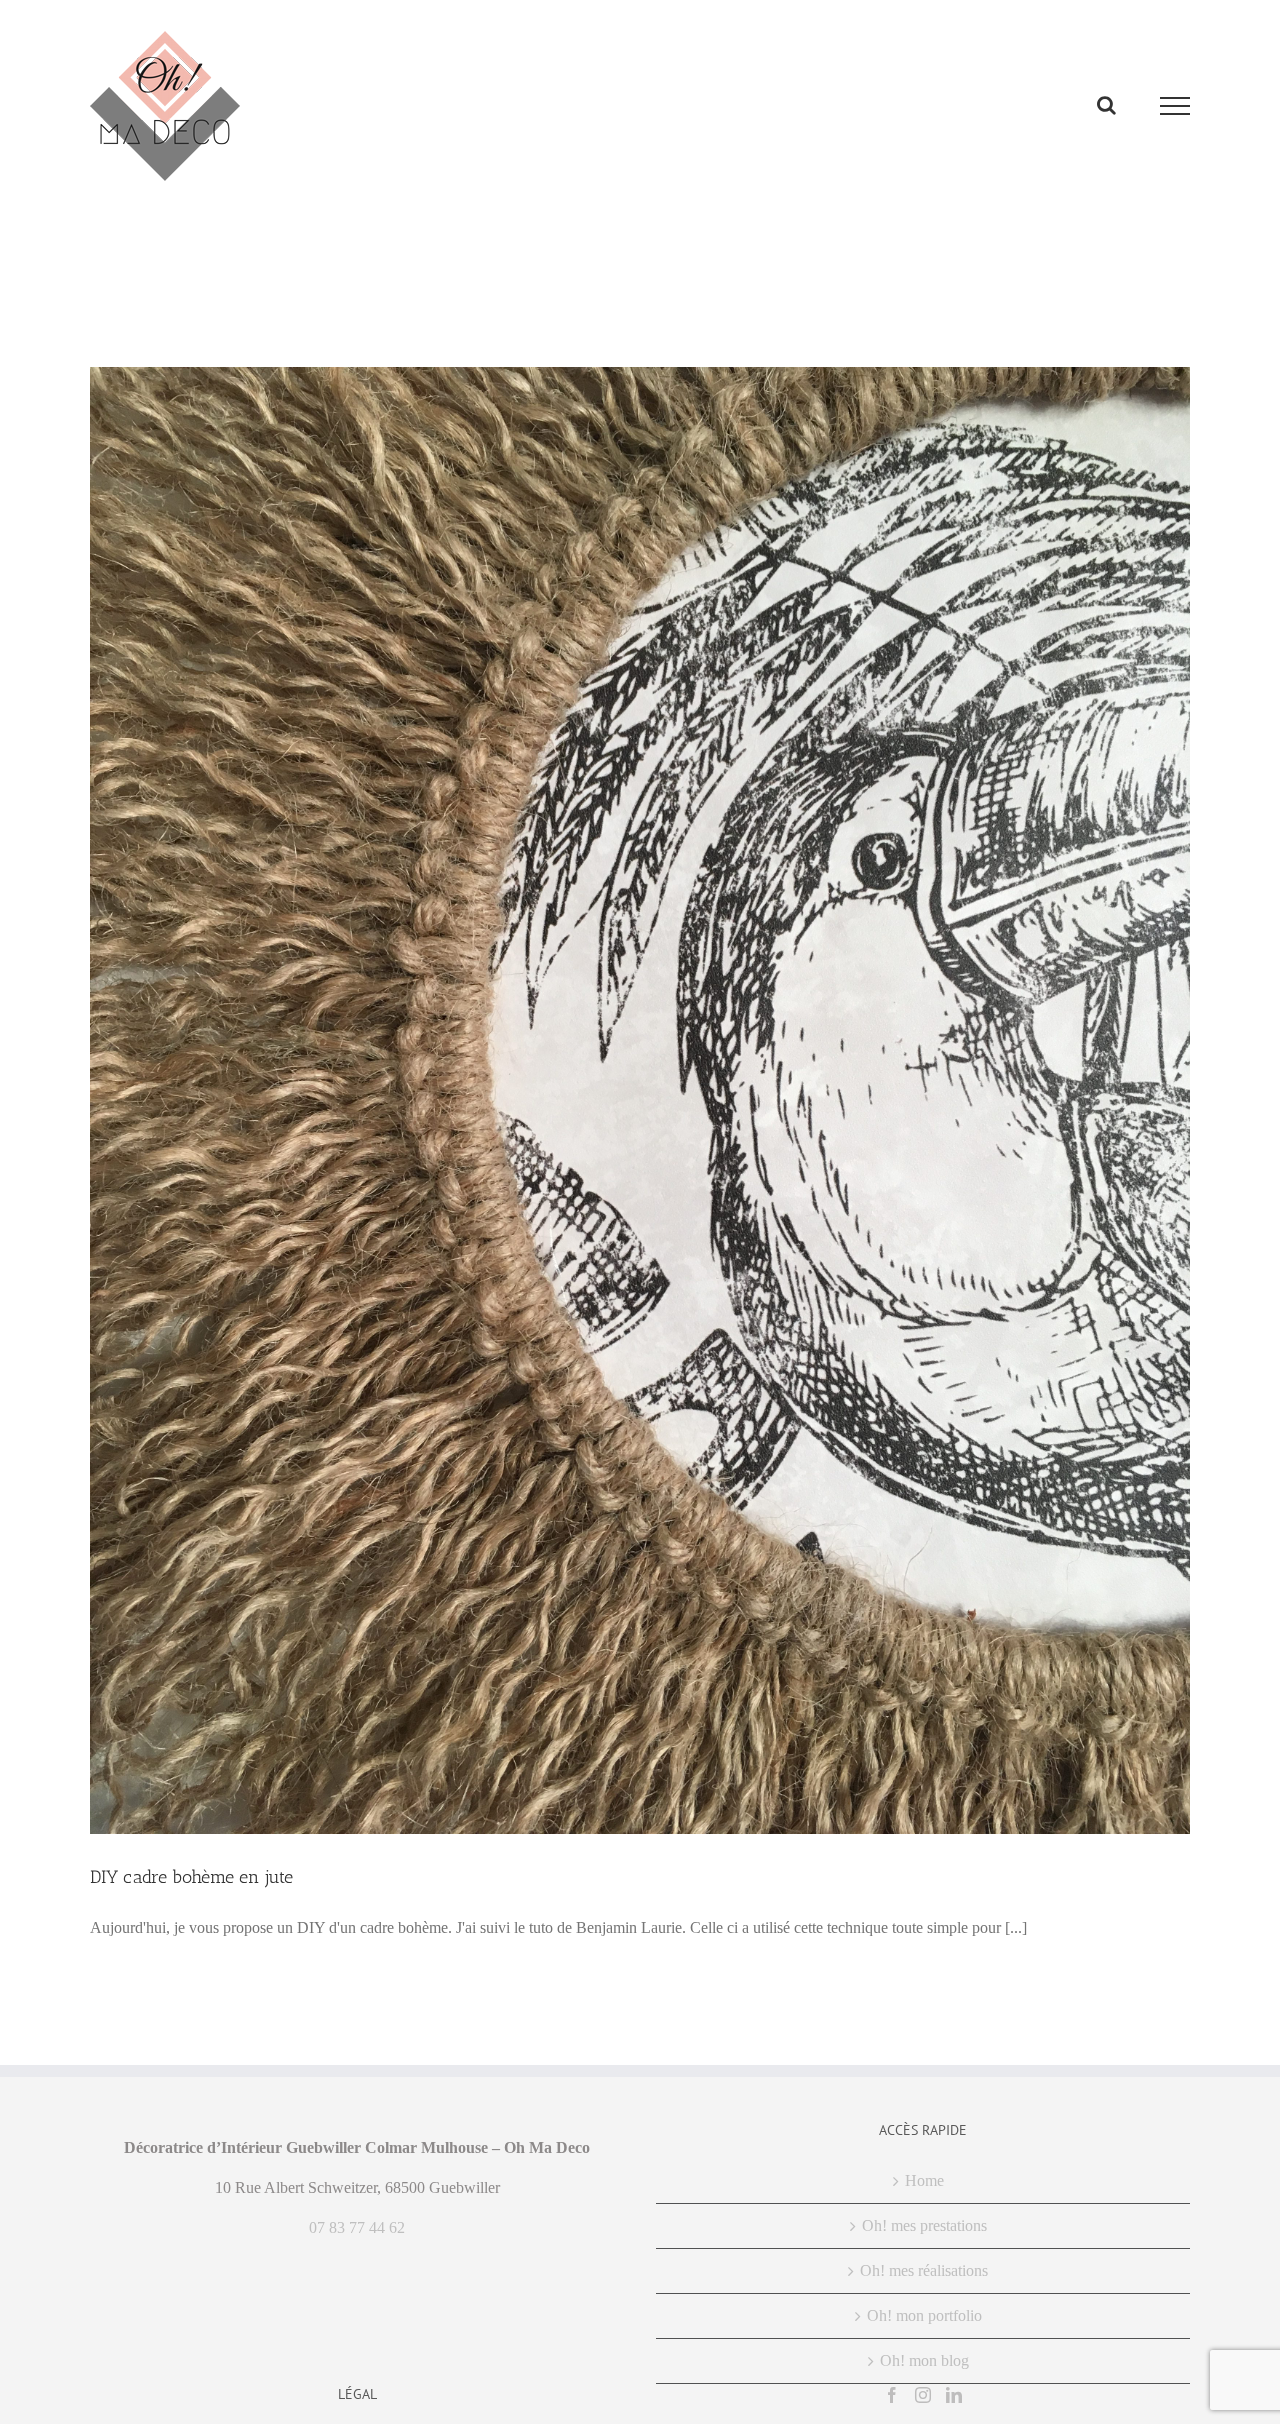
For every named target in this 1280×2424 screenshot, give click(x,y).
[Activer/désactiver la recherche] (1106, 105)
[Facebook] (892, 2395)
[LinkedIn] (954, 2395)
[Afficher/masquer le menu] (1175, 106)
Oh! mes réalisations (924, 2270)
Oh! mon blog (924, 2360)
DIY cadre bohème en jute (191, 1877)
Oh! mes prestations (924, 2225)
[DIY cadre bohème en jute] (640, 1100)
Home (924, 2180)
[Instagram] (923, 2395)
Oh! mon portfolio (924, 2315)
